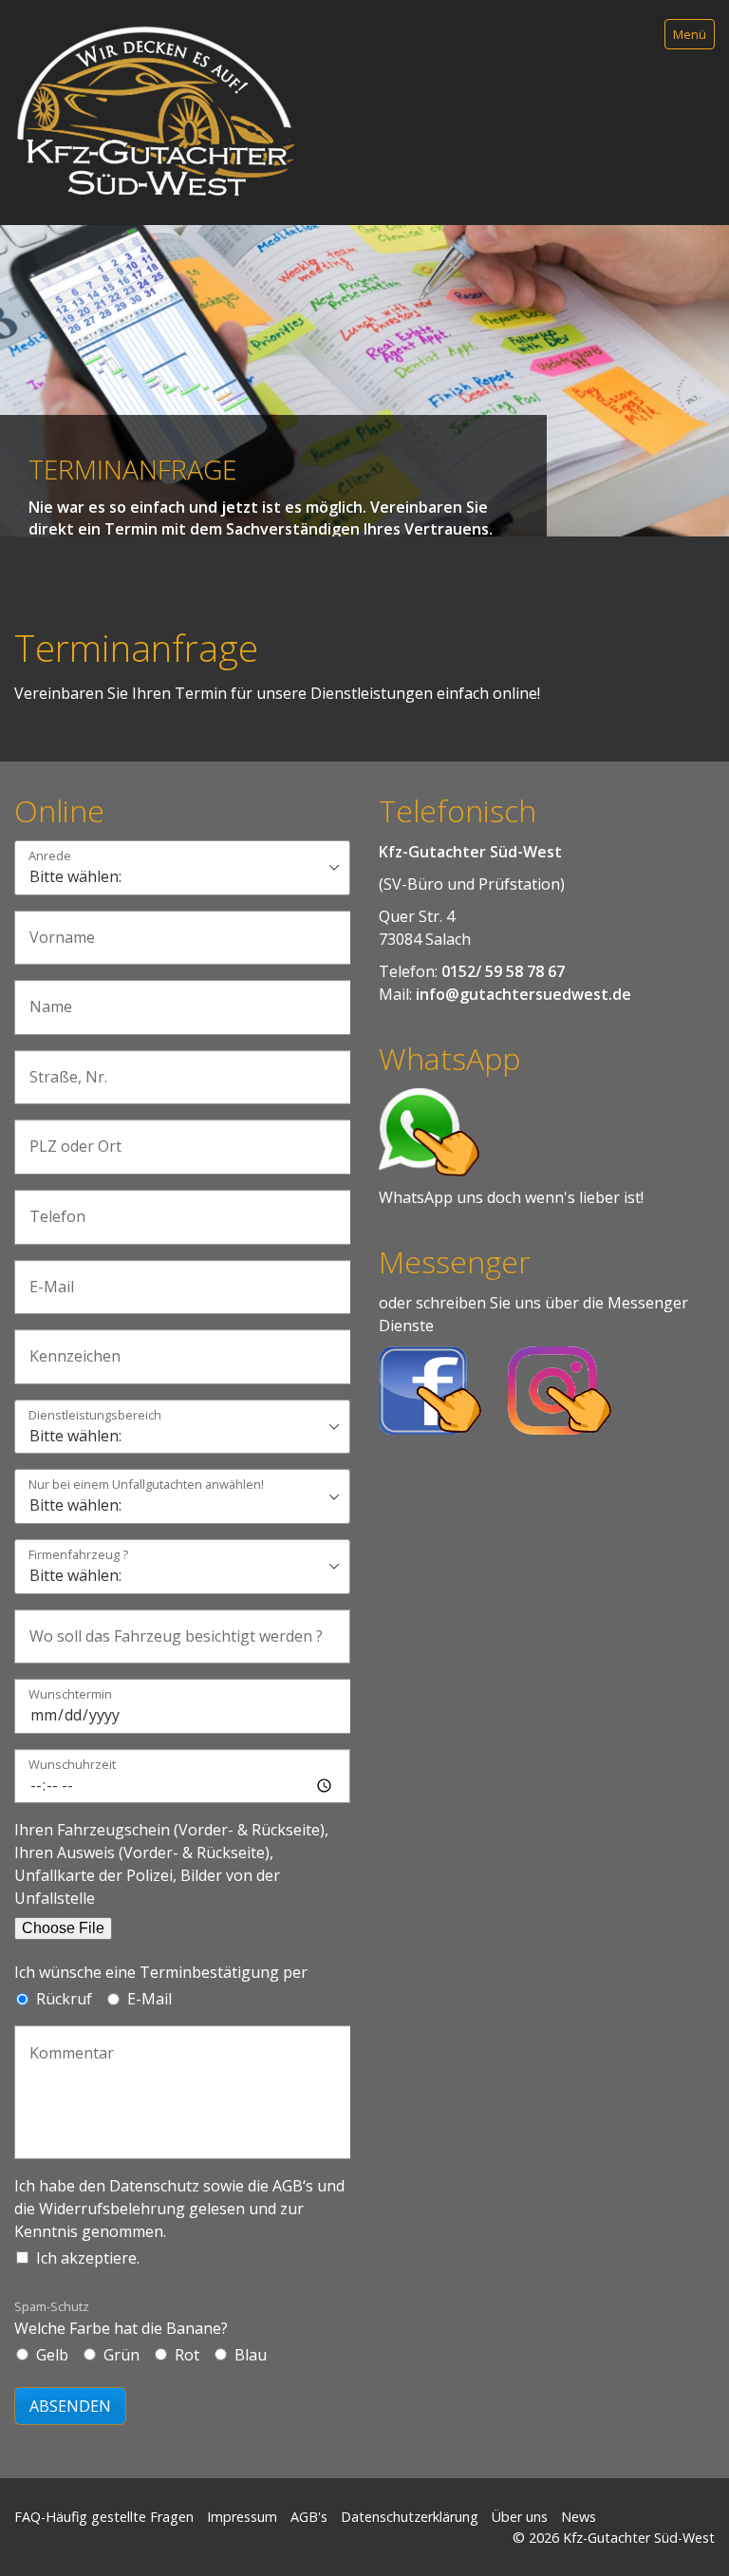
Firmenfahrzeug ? (78, 1556)
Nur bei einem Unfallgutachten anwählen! (146, 1485)
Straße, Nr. (58, 1067)
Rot (187, 2355)
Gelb (52, 2355)
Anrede (50, 857)
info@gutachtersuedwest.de (523, 994)
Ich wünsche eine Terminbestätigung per (161, 1972)
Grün (121, 2355)
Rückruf (64, 1999)
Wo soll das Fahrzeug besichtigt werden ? (146, 1626)
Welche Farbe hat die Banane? (121, 2318)
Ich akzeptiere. (88, 2258)
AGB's (309, 2517)
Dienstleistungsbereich (95, 1416)
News (579, 2517)
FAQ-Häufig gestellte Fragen (104, 2517)
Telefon (51, 1206)
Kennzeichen (66, 1346)
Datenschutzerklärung (410, 2517)
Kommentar (61, 2042)
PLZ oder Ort (65, 1136)
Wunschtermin (70, 1695)
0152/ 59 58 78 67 (503, 971)
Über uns (520, 2517)
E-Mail (45, 1277)
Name (45, 997)
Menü (690, 34)
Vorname (55, 927)
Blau (251, 2355)
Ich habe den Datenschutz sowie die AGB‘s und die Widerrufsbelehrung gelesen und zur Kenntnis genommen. (179, 2209)
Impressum (242, 2517)
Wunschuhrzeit (72, 1766)
